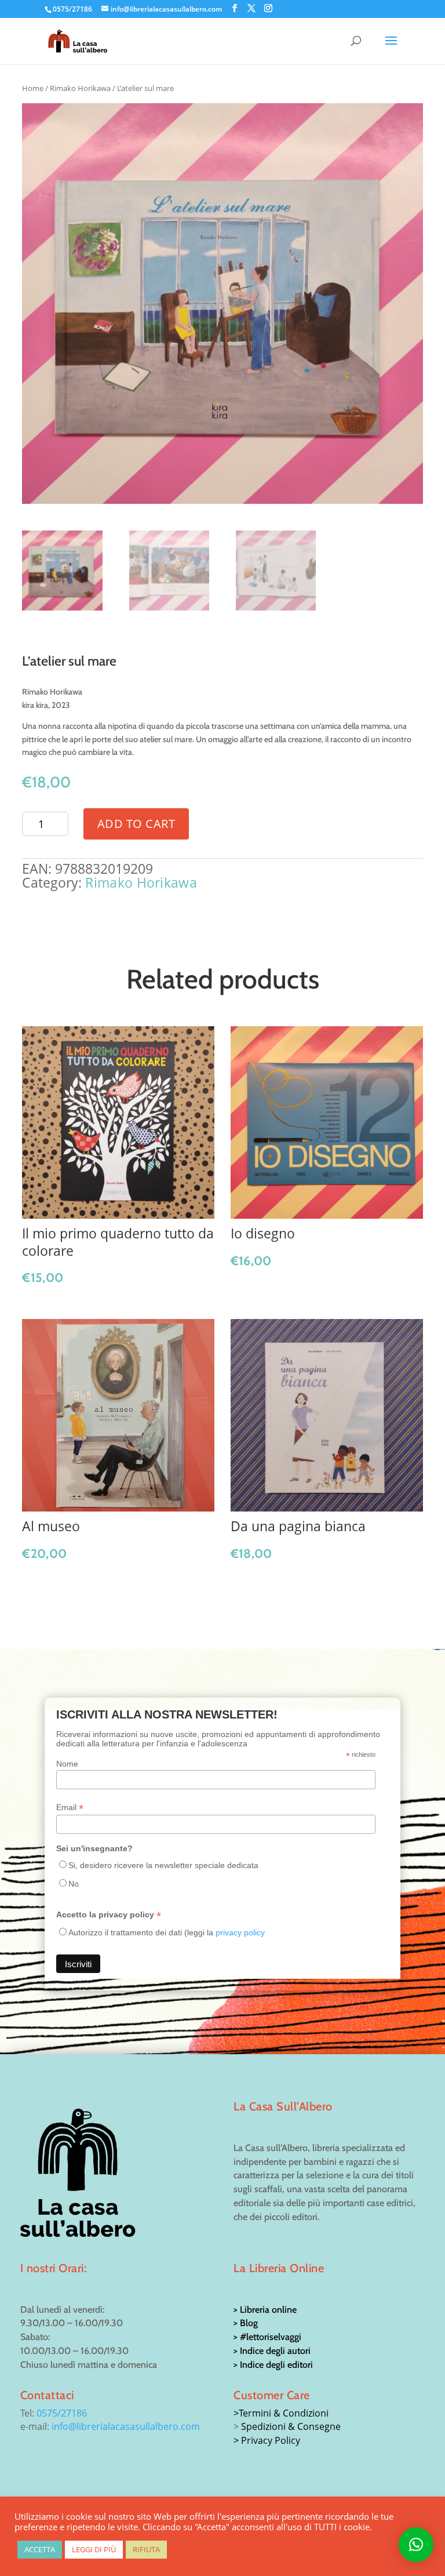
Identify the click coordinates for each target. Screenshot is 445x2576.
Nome (67, 1764)
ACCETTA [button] (40, 2549)
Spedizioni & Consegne (291, 2426)
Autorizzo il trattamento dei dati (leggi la (167, 1932)
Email (70, 1807)
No (74, 1884)
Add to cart (136, 824)
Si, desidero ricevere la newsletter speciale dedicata (163, 1865)
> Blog (246, 2323)
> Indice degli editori (273, 2365)
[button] (416, 2545)
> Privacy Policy (267, 2440)
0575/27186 (62, 2413)
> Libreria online (265, 2310)
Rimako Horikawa (80, 88)
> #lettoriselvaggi (267, 2337)
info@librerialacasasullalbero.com (126, 2426)
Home (33, 88)
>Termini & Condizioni (281, 2413)
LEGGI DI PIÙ (94, 2549)
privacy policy (240, 1932)
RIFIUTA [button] (146, 2549)
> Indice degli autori (272, 2351)
